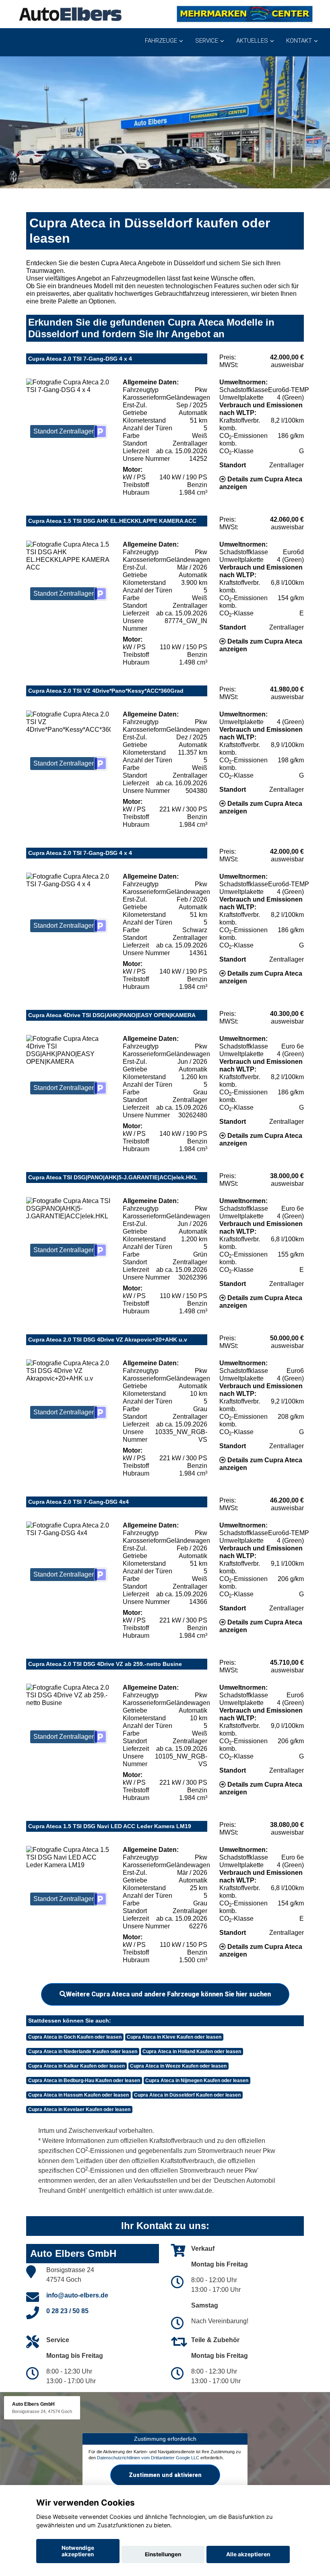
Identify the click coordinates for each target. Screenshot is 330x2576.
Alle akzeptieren (248, 2554)
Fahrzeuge (161, 41)
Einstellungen (163, 2554)
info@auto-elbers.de (77, 2295)
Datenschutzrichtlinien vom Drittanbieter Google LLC (148, 2458)
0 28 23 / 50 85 (67, 2311)
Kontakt (299, 41)
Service (207, 41)
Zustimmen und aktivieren (165, 2475)
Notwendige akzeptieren (78, 2551)
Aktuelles (252, 41)
